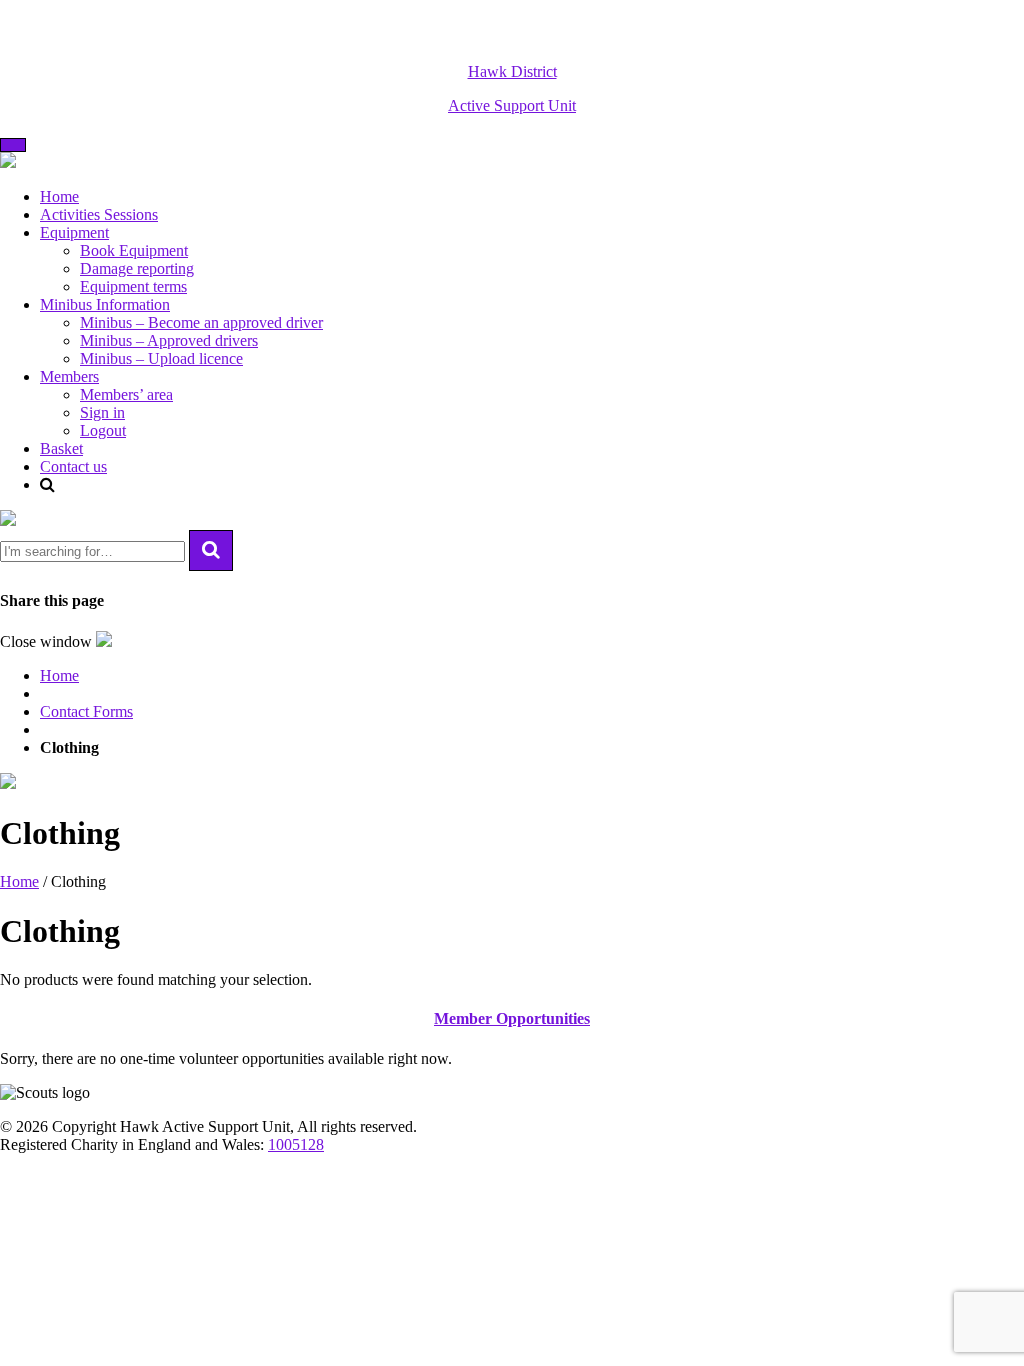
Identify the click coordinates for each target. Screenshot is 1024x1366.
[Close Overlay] (8, 520)
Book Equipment (134, 250)
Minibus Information (105, 304)
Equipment (74, 232)
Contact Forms (86, 711)
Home (59, 196)
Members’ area (126, 394)
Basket (61, 448)
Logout (103, 430)
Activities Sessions (99, 214)
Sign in (102, 412)
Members (69, 376)
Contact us (73, 466)
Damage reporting (137, 268)
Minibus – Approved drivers (169, 340)
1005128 (296, 1144)
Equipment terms (133, 286)
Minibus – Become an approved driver (201, 322)
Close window (48, 641)
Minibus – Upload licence (161, 358)
